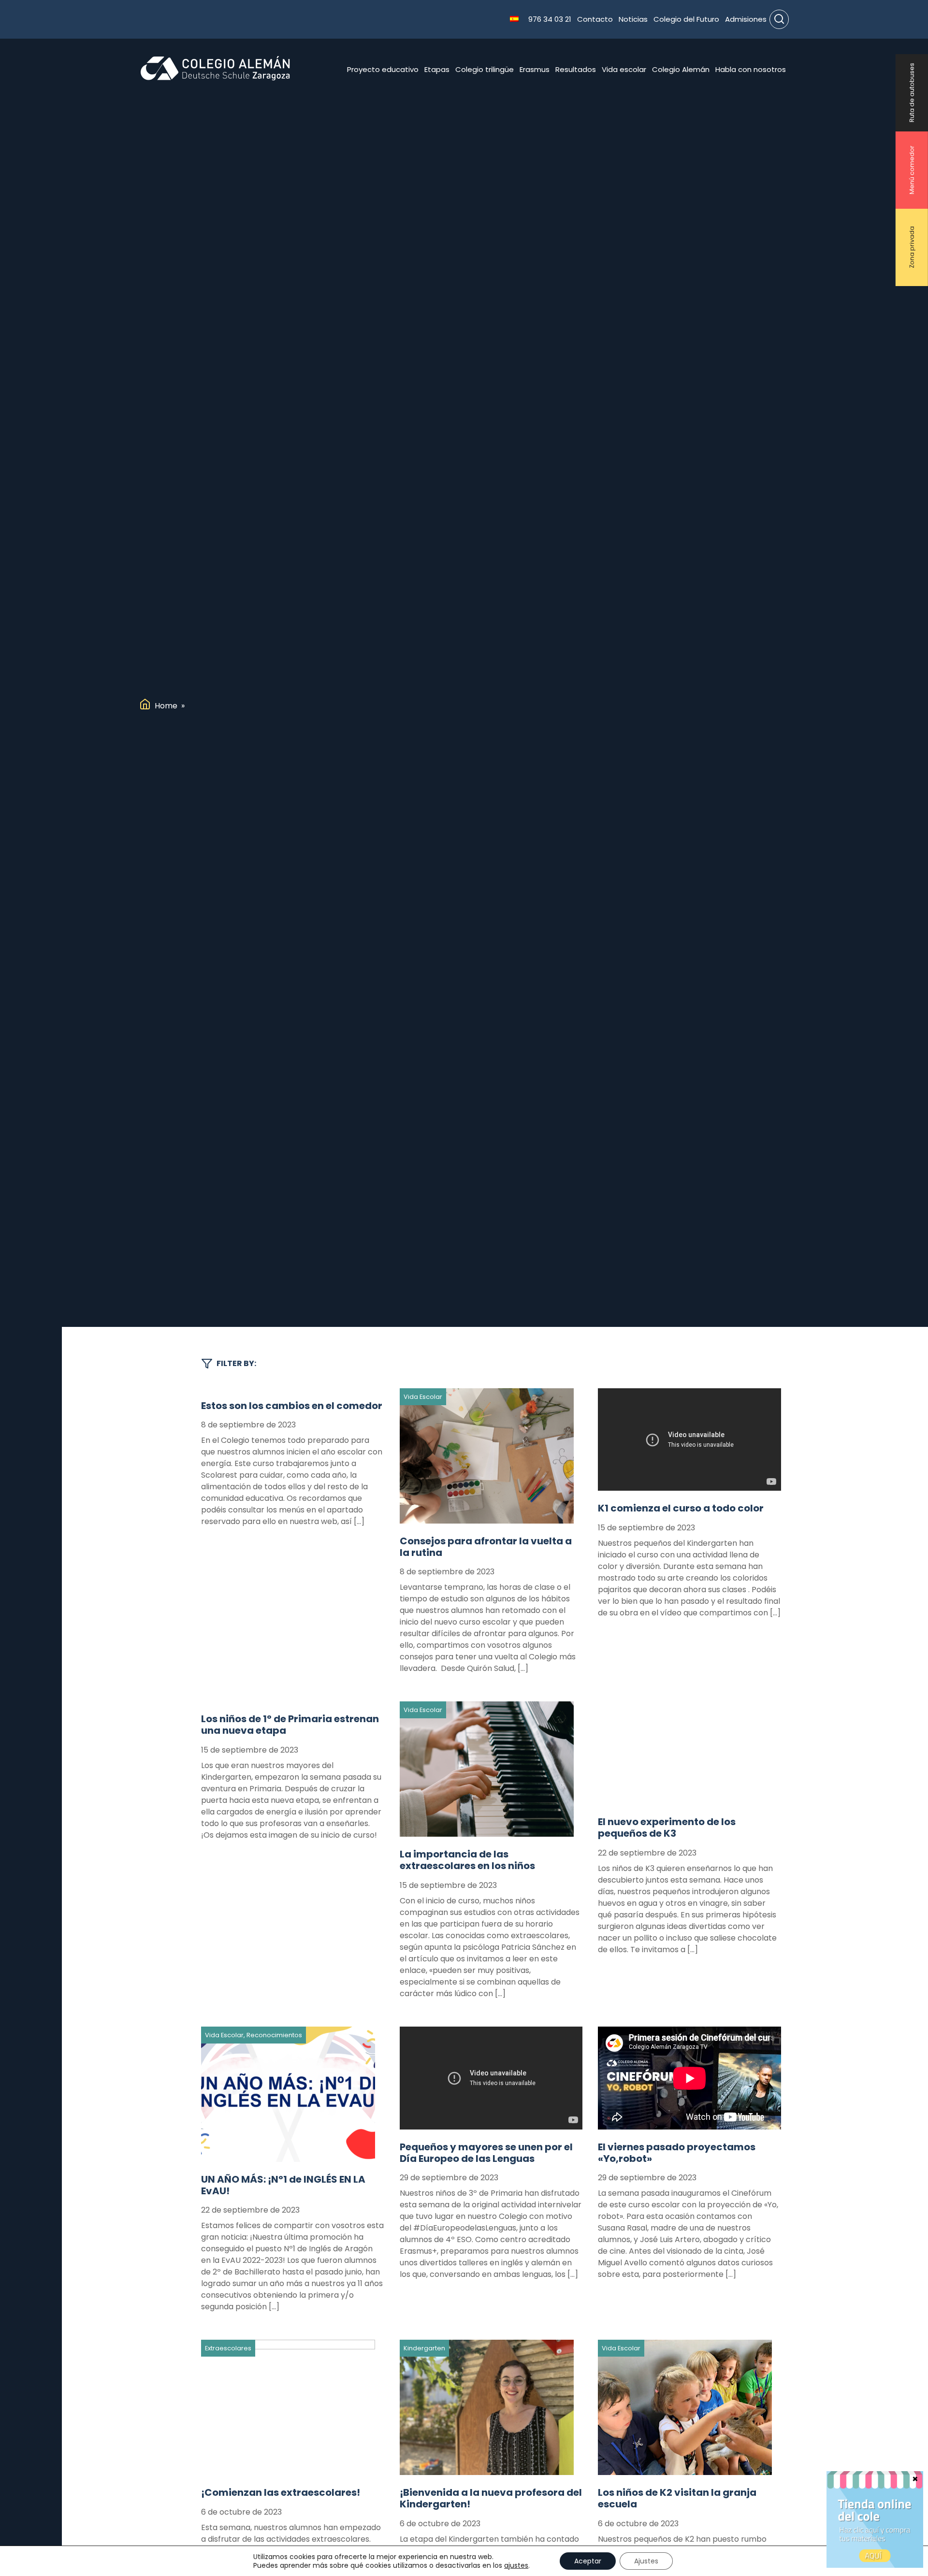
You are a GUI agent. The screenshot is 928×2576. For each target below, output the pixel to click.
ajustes (516, 2565)
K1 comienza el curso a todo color (681, 1508)
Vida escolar (624, 69)
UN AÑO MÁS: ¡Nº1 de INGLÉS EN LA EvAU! (283, 2185)
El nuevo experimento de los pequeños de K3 (667, 1828)
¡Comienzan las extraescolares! (281, 2492)
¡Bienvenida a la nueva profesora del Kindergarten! (491, 2498)
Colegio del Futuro (686, 19)
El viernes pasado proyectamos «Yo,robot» (677, 2153)
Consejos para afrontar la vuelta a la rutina (486, 1547)
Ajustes (646, 2561)
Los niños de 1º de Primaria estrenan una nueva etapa (290, 1725)
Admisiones (746, 19)
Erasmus (535, 69)
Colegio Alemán (681, 69)
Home (166, 706)
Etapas (437, 69)
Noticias (633, 19)
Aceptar (588, 2561)
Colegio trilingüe (485, 69)
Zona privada (912, 248)
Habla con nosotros (751, 69)
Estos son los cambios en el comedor (292, 1406)
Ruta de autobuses (912, 93)
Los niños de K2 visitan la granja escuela (677, 2498)
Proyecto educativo (383, 69)
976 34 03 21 (550, 19)
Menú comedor (912, 170)
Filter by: (236, 1363)
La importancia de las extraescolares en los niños (467, 1860)
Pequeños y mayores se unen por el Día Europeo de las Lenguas (486, 2153)
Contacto (595, 19)
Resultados (576, 69)
